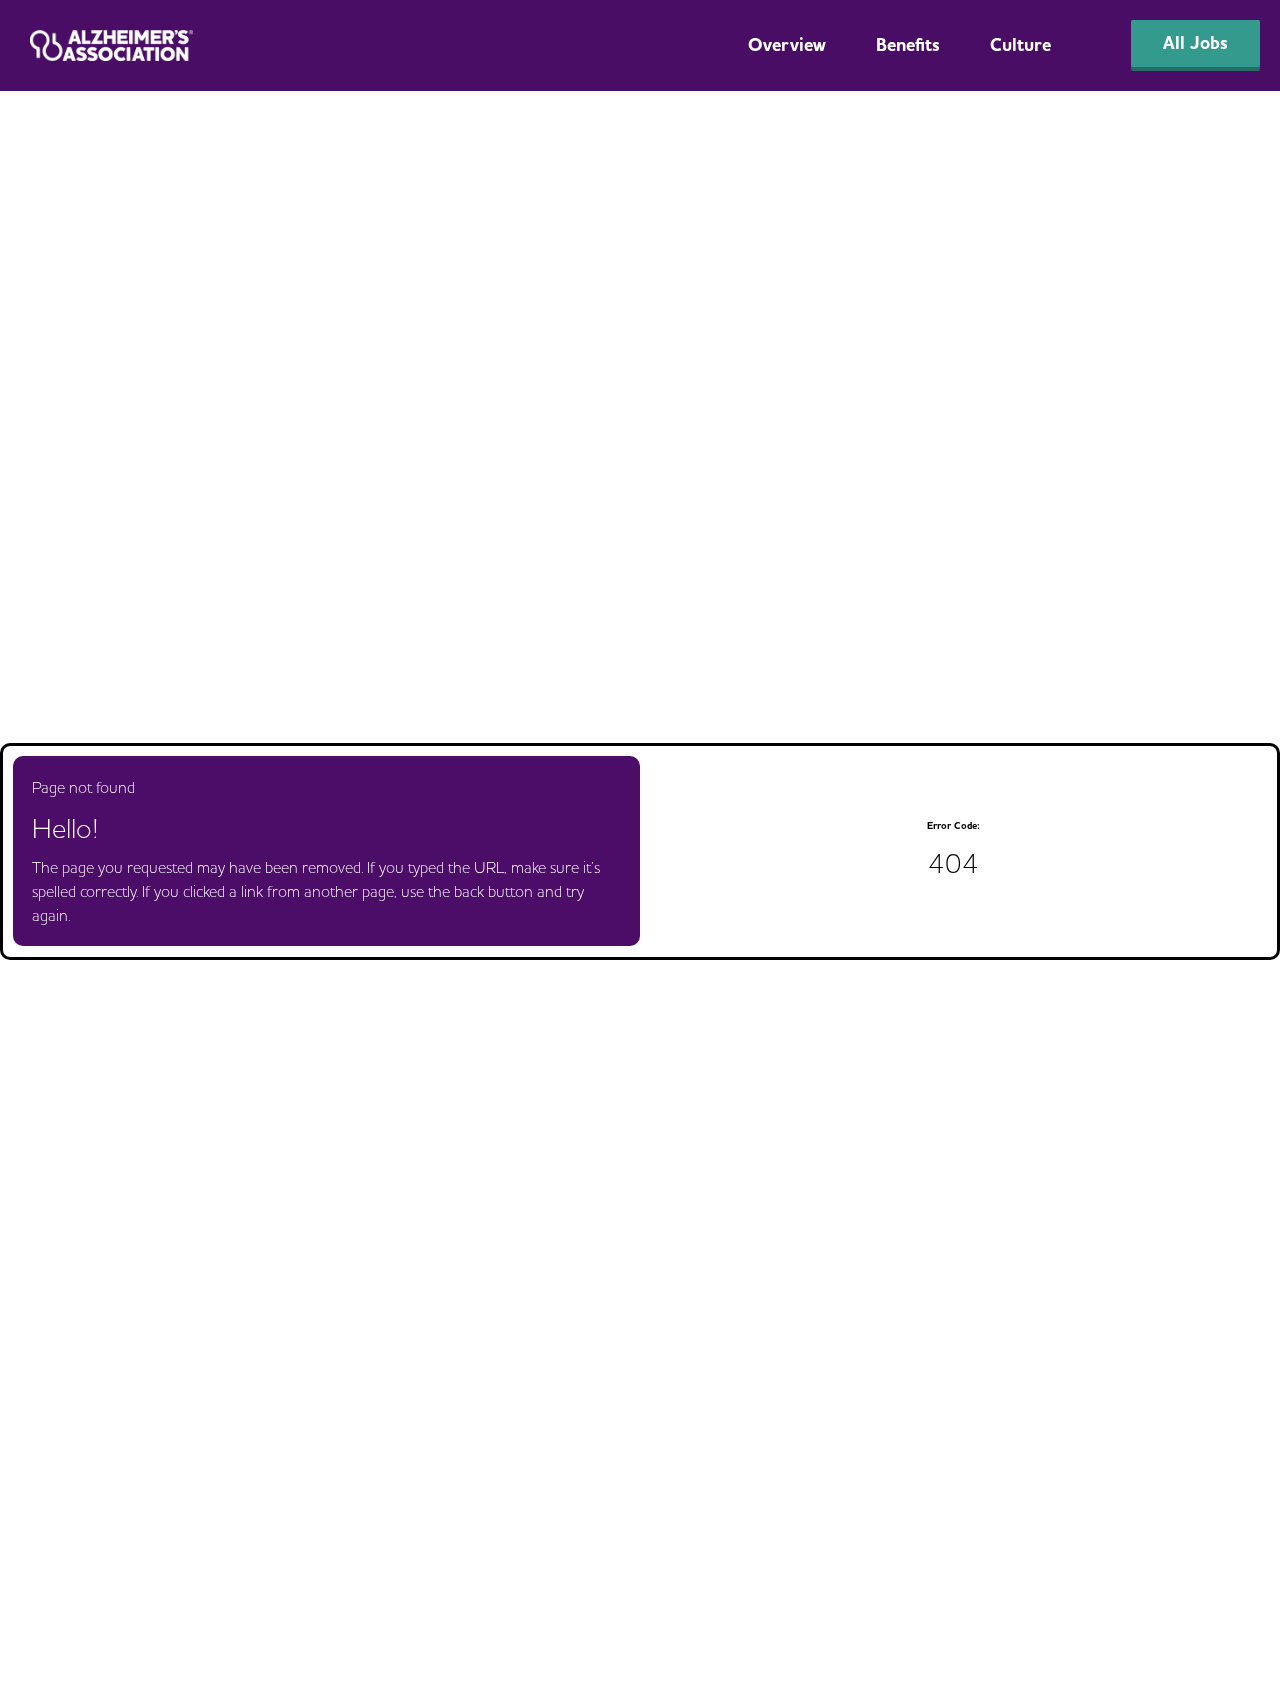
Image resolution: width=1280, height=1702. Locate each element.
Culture (1020, 45)
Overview (787, 45)
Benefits (908, 45)
